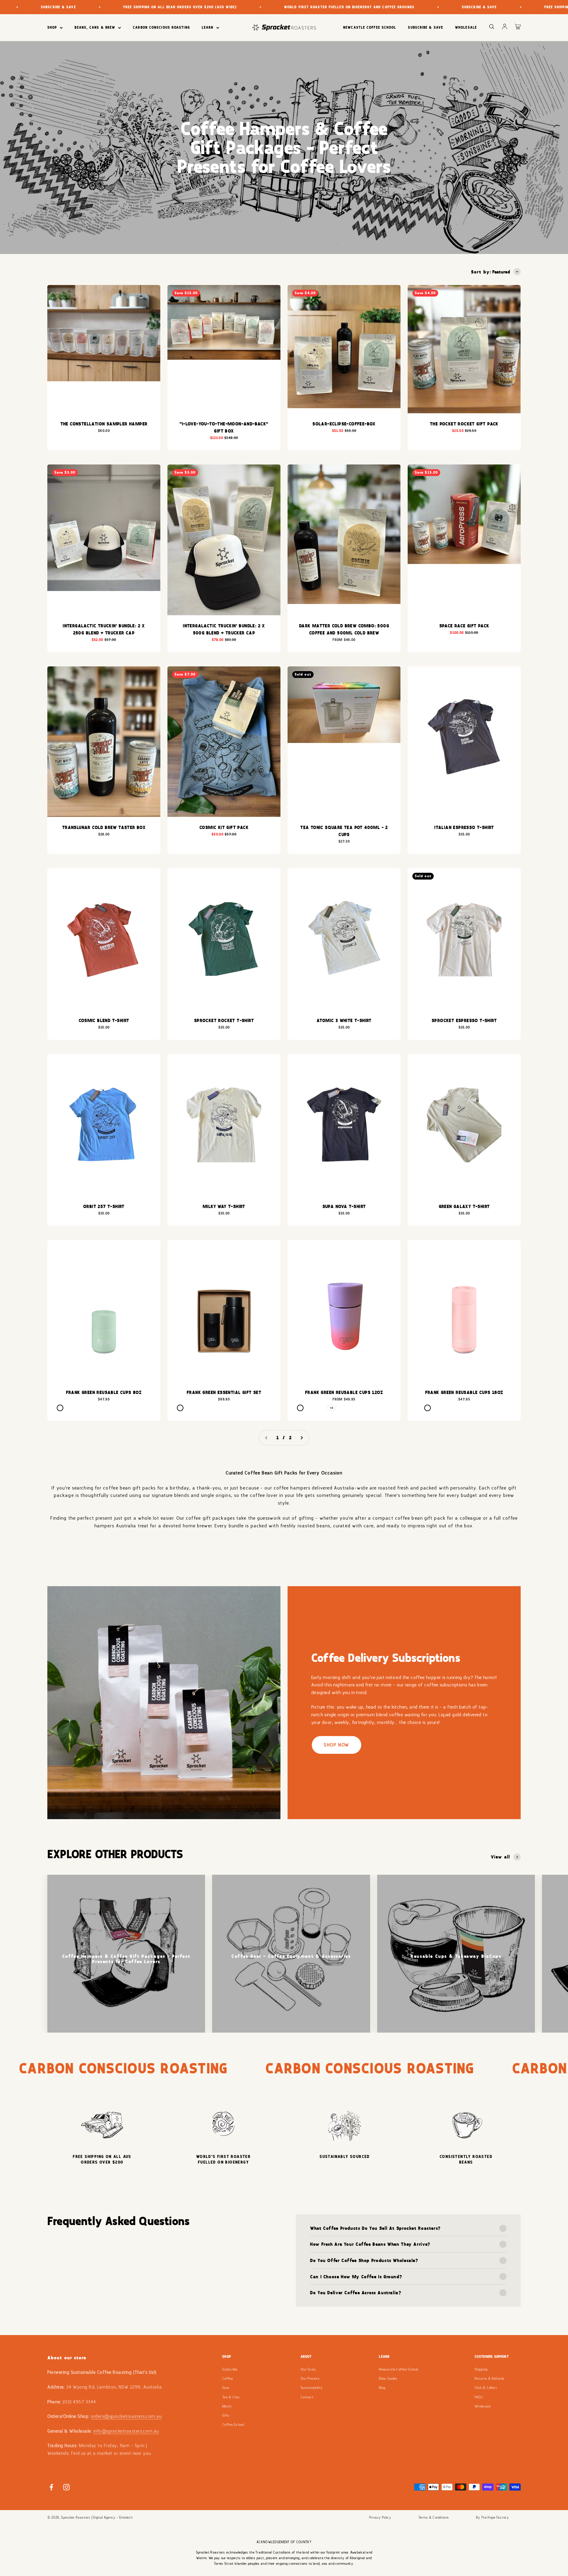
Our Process (310, 2379)
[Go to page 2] (301, 1438)
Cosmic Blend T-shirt (104, 1020)
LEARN (208, 27)
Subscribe (230, 2369)
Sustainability (312, 2388)
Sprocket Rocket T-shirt (224, 1020)
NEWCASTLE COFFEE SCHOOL (370, 27)
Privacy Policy (380, 2517)
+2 (332, 1408)
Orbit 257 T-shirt (104, 1206)
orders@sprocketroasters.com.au (126, 2416)
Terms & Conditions (434, 2517)
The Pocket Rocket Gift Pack (464, 424)
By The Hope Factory (492, 2517)
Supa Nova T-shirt (344, 1206)
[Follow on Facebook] (51, 2487)
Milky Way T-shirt (224, 1206)
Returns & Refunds (489, 2379)
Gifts (226, 2415)
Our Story (309, 2369)
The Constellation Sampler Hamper (104, 424)
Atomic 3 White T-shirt (344, 1020)
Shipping (481, 2369)
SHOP (52, 27)
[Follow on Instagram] (66, 2487)
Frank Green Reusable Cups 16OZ (464, 1392)
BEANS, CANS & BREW (95, 27)
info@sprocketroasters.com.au (126, 2431)
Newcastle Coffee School (398, 2369)
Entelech (126, 2517)
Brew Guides (388, 2379)
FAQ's (479, 2397)
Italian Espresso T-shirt (464, 827)
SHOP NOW (337, 1745)
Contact (307, 2397)
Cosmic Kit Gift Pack (224, 827)
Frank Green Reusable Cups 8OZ (104, 1392)
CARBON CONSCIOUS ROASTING (161, 27)
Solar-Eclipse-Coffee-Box (344, 424)
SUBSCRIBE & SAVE (426, 27)
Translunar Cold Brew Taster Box (104, 827)
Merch (227, 2406)
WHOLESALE (466, 27)
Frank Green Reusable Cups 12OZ (344, 1392)
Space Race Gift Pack (464, 626)
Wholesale (483, 2406)
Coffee (227, 2379)
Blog (382, 2388)
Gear (226, 2388)
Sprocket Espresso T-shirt (464, 1020)
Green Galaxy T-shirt (464, 1206)
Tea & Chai (231, 2397)
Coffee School (233, 2425)
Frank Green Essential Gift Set (224, 1392)
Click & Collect (486, 2388)
